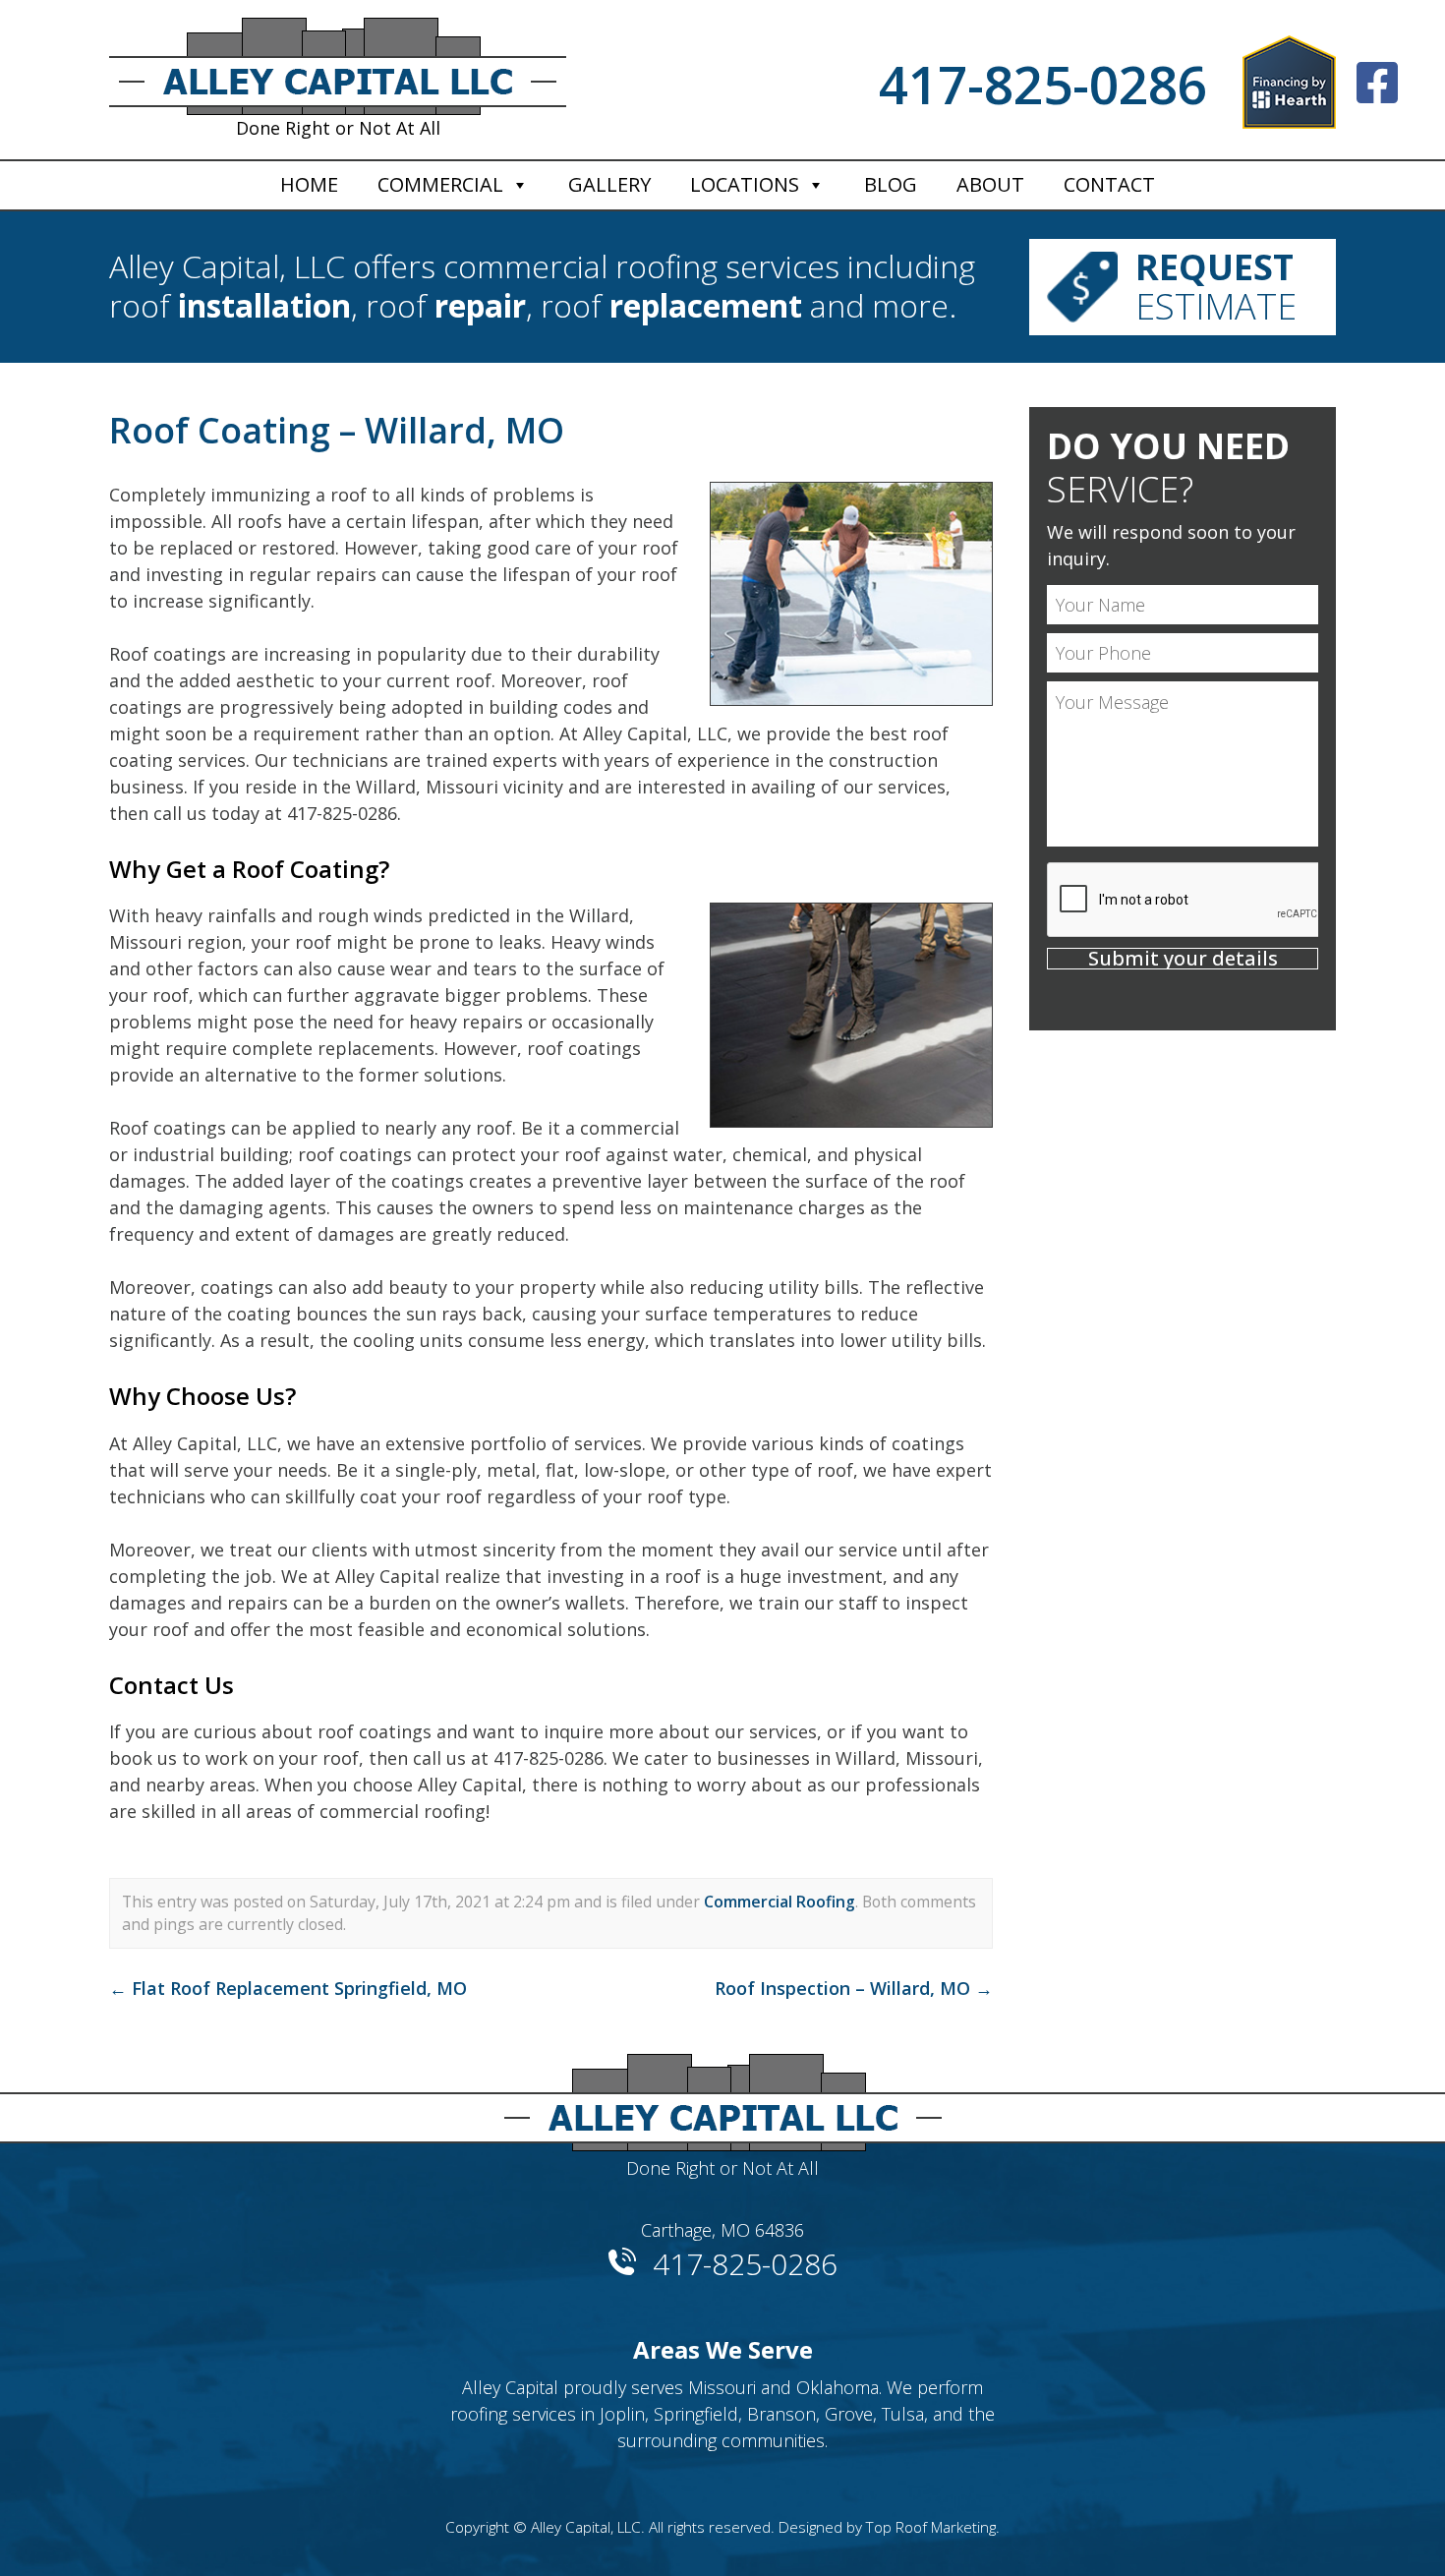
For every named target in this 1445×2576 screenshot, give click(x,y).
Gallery (609, 184)
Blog (891, 184)
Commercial (440, 184)
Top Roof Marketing (931, 2527)
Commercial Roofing (780, 1902)
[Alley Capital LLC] (722, 2095)
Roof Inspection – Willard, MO (854, 1988)
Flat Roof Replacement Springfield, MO (288, 1988)
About (990, 184)
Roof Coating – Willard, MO (337, 430)
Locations (745, 184)
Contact (1109, 184)
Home (309, 184)
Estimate (1216, 287)
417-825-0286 (1043, 84)
